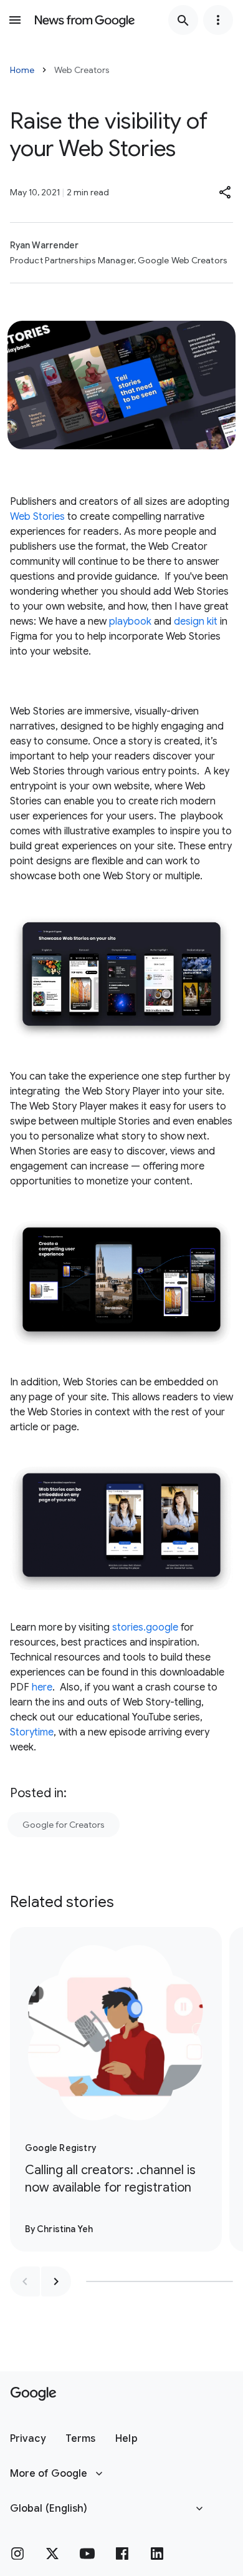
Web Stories (37, 517)
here (42, 1687)
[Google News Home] (85, 20)
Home (22, 70)
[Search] (183, 20)
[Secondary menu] (218, 20)
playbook (130, 622)
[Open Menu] (15, 20)
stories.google (145, 1627)
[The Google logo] (33, 2394)
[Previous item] (25, 2281)
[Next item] (56, 2281)
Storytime (32, 1732)
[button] (226, 192)
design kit (196, 622)
